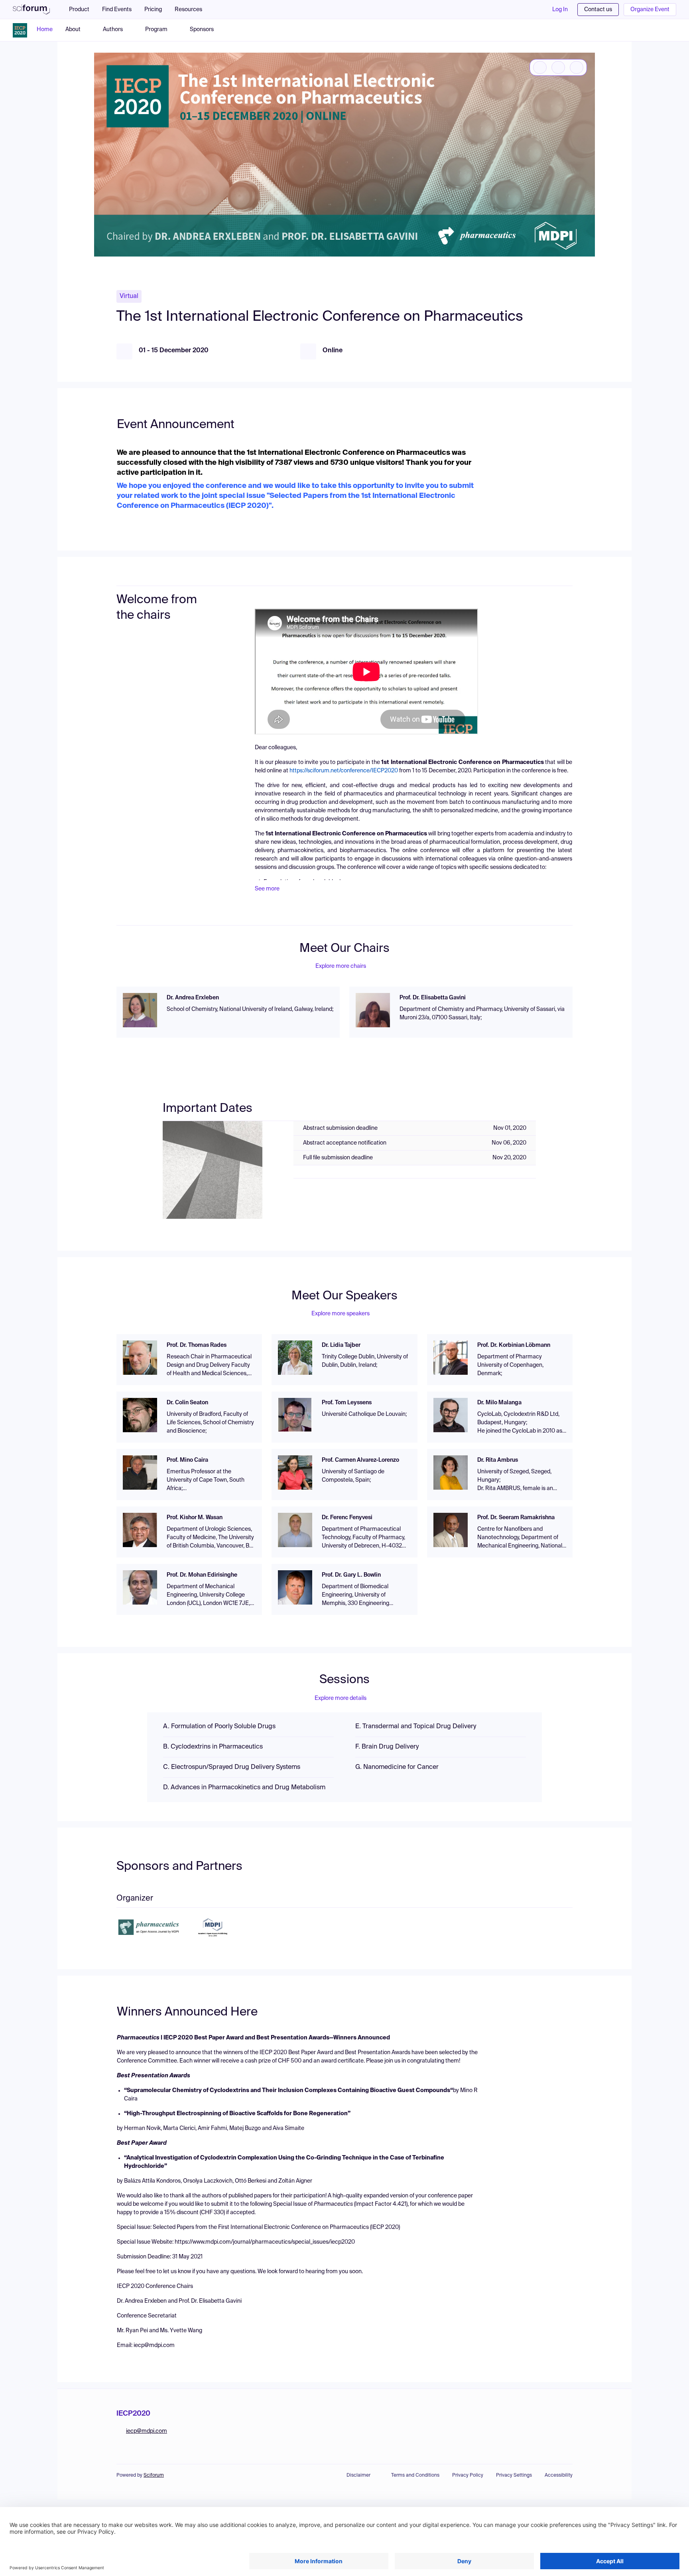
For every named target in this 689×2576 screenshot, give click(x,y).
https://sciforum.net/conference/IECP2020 (344, 771)
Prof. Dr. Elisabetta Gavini (433, 998)
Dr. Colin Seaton (187, 1403)
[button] (192, 10)
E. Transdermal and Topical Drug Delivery (416, 1727)
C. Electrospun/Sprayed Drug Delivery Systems (232, 1767)
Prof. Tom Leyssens (347, 1403)
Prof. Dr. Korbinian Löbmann (514, 1345)
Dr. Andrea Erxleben (193, 998)
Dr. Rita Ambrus (498, 1460)
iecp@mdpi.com (147, 2431)
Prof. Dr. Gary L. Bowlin (351, 1575)
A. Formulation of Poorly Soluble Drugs (219, 1727)
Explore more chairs (341, 966)
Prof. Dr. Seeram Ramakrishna (516, 1518)
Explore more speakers (341, 1314)
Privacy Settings (514, 2475)
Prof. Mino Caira (187, 1460)
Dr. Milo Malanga (499, 1403)
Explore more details (341, 1698)
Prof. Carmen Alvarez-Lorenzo (360, 1460)
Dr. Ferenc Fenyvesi (347, 1518)
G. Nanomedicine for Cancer (397, 1767)
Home (45, 30)
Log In (560, 10)
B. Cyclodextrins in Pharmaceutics (213, 1747)
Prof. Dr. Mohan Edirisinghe (202, 1575)
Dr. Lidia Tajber (341, 1345)
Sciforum (154, 2475)
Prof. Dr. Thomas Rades (197, 1345)
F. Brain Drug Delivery (387, 1747)
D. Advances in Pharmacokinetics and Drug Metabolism (244, 1788)
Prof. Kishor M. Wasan (195, 1518)
